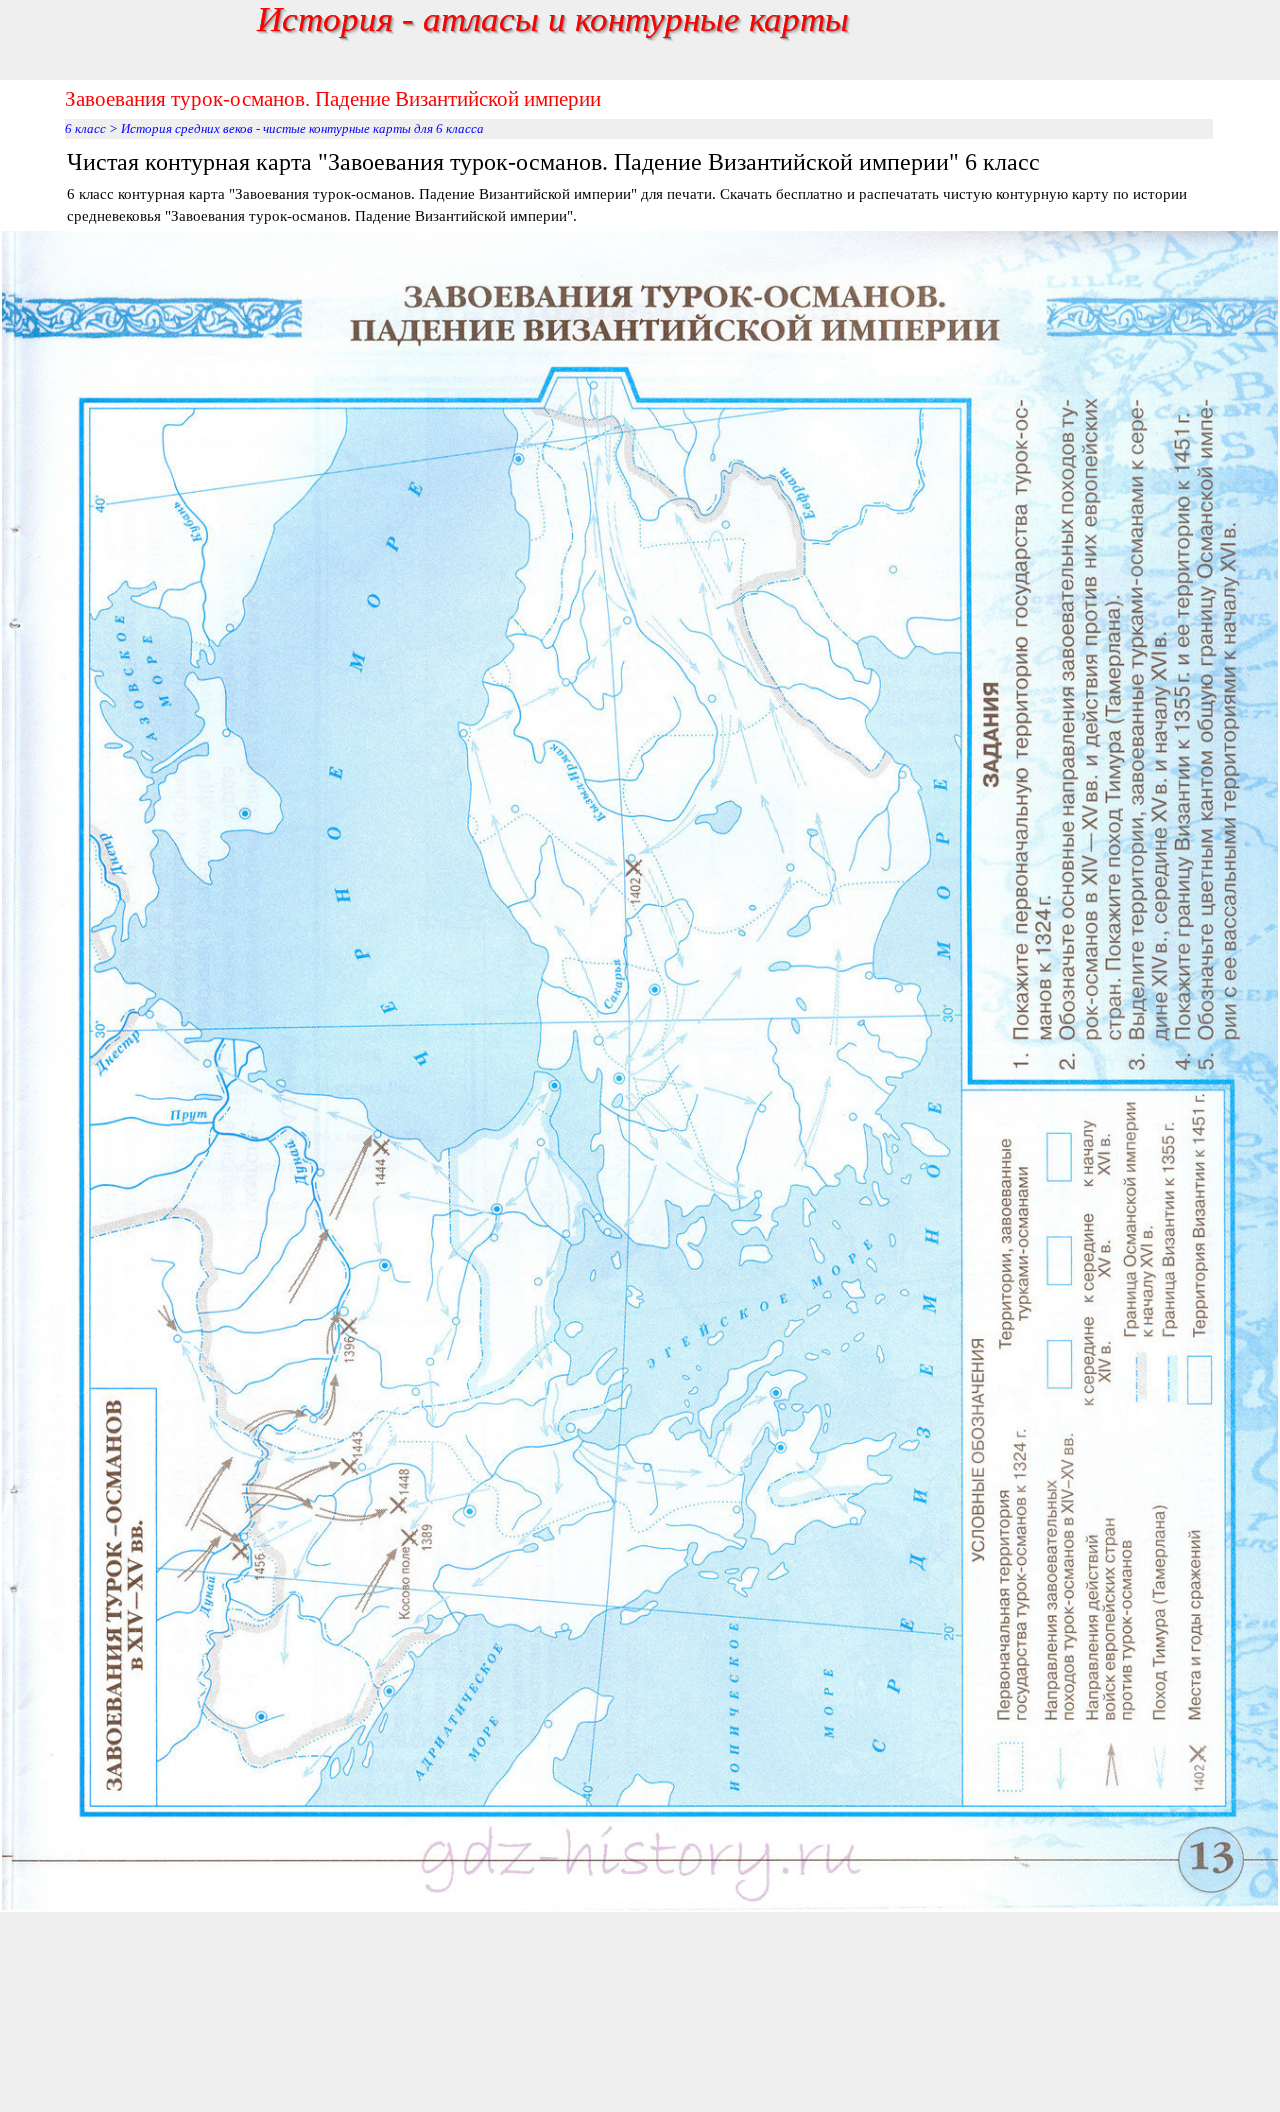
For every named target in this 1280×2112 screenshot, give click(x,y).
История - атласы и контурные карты (553, 19)
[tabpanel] (640, 185)
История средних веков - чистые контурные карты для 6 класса (302, 128)
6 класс (85, 128)
